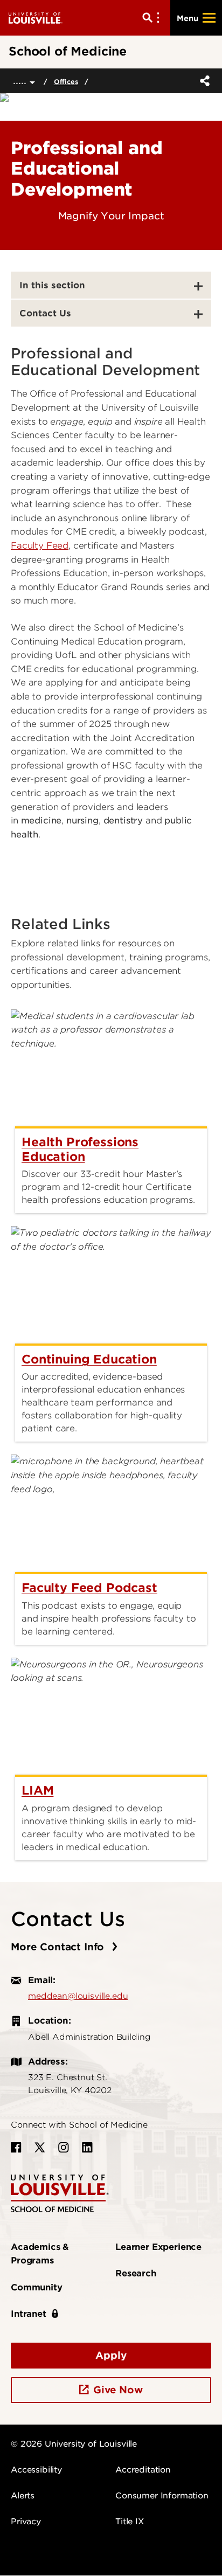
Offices (66, 82)
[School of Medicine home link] (60, 2193)
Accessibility (36, 2470)
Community (37, 2287)
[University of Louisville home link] (36, 18)
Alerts (23, 2496)
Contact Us (45, 313)
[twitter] (40, 2148)
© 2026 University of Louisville (74, 2444)
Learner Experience (158, 2247)
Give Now (118, 2390)
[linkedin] (87, 2148)
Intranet (29, 2314)
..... (21, 81)
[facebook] (16, 2148)
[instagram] (64, 2148)
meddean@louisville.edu (78, 1996)
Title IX (130, 2522)
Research (136, 2273)
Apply (111, 2355)
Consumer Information (162, 2496)
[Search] (153, 18)
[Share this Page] (203, 81)
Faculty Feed (40, 546)
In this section (52, 285)
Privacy (26, 2522)
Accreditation (143, 2470)
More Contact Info (59, 1947)
